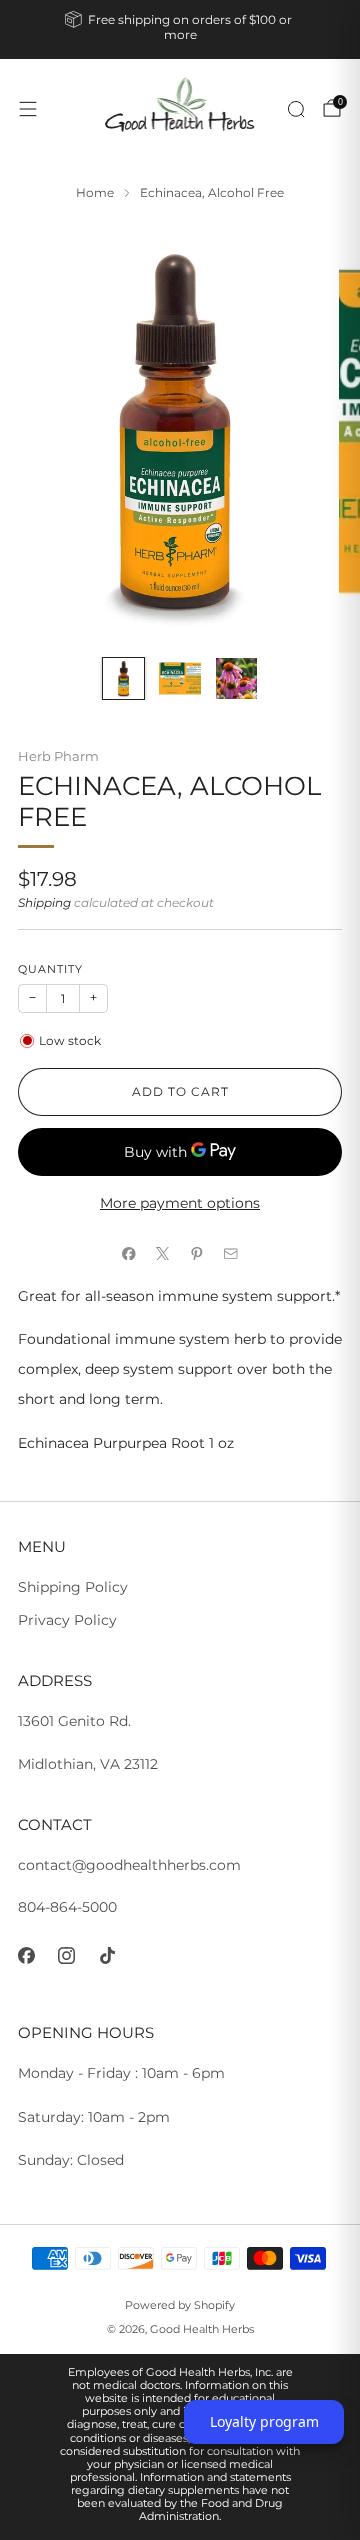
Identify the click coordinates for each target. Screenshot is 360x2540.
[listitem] (180, 29)
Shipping (44, 903)
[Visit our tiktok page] (107, 1955)
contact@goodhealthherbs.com (129, 1865)
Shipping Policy (73, 1587)
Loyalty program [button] (264, 2421)
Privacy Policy (67, 1620)
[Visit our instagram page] (67, 1955)
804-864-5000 (67, 1907)
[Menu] (28, 109)
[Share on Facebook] (129, 1253)
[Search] (296, 109)
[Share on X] (163, 1253)
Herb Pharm (58, 756)
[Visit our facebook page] (26, 1955)
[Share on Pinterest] (197, 1253)
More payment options (180, 1203)
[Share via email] (231, 1253)
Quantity (50, 969)
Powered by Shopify (180, 2305)
